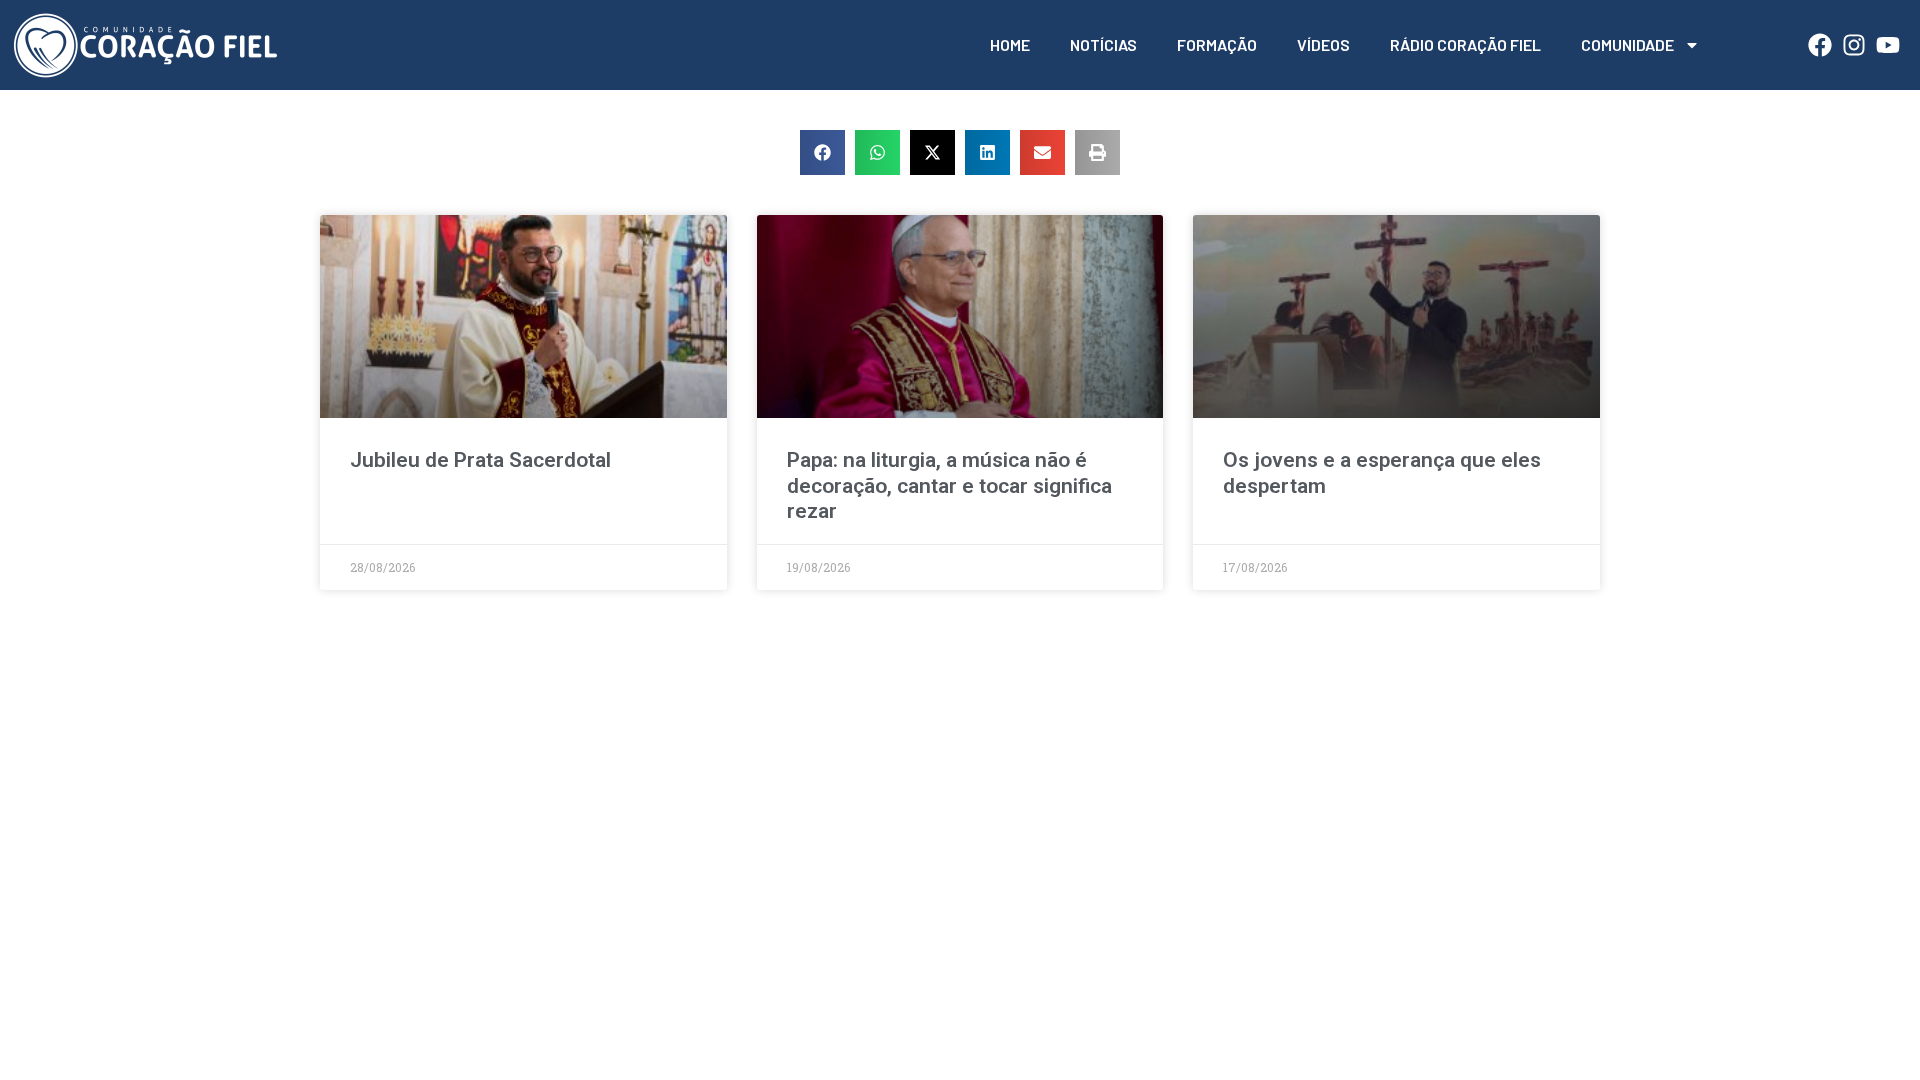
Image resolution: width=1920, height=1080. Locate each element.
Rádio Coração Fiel (1465, 44)
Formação (1217, 44)
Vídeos (1323, 44)
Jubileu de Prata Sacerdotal (480, 460)
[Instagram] (1854, 45)
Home (1010, 44)
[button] (822, 152)
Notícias (1103, 44)
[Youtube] (1888, 45)
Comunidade (1627, 44)
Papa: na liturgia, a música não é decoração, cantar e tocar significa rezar (949, 485)
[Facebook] (1820, 45)
